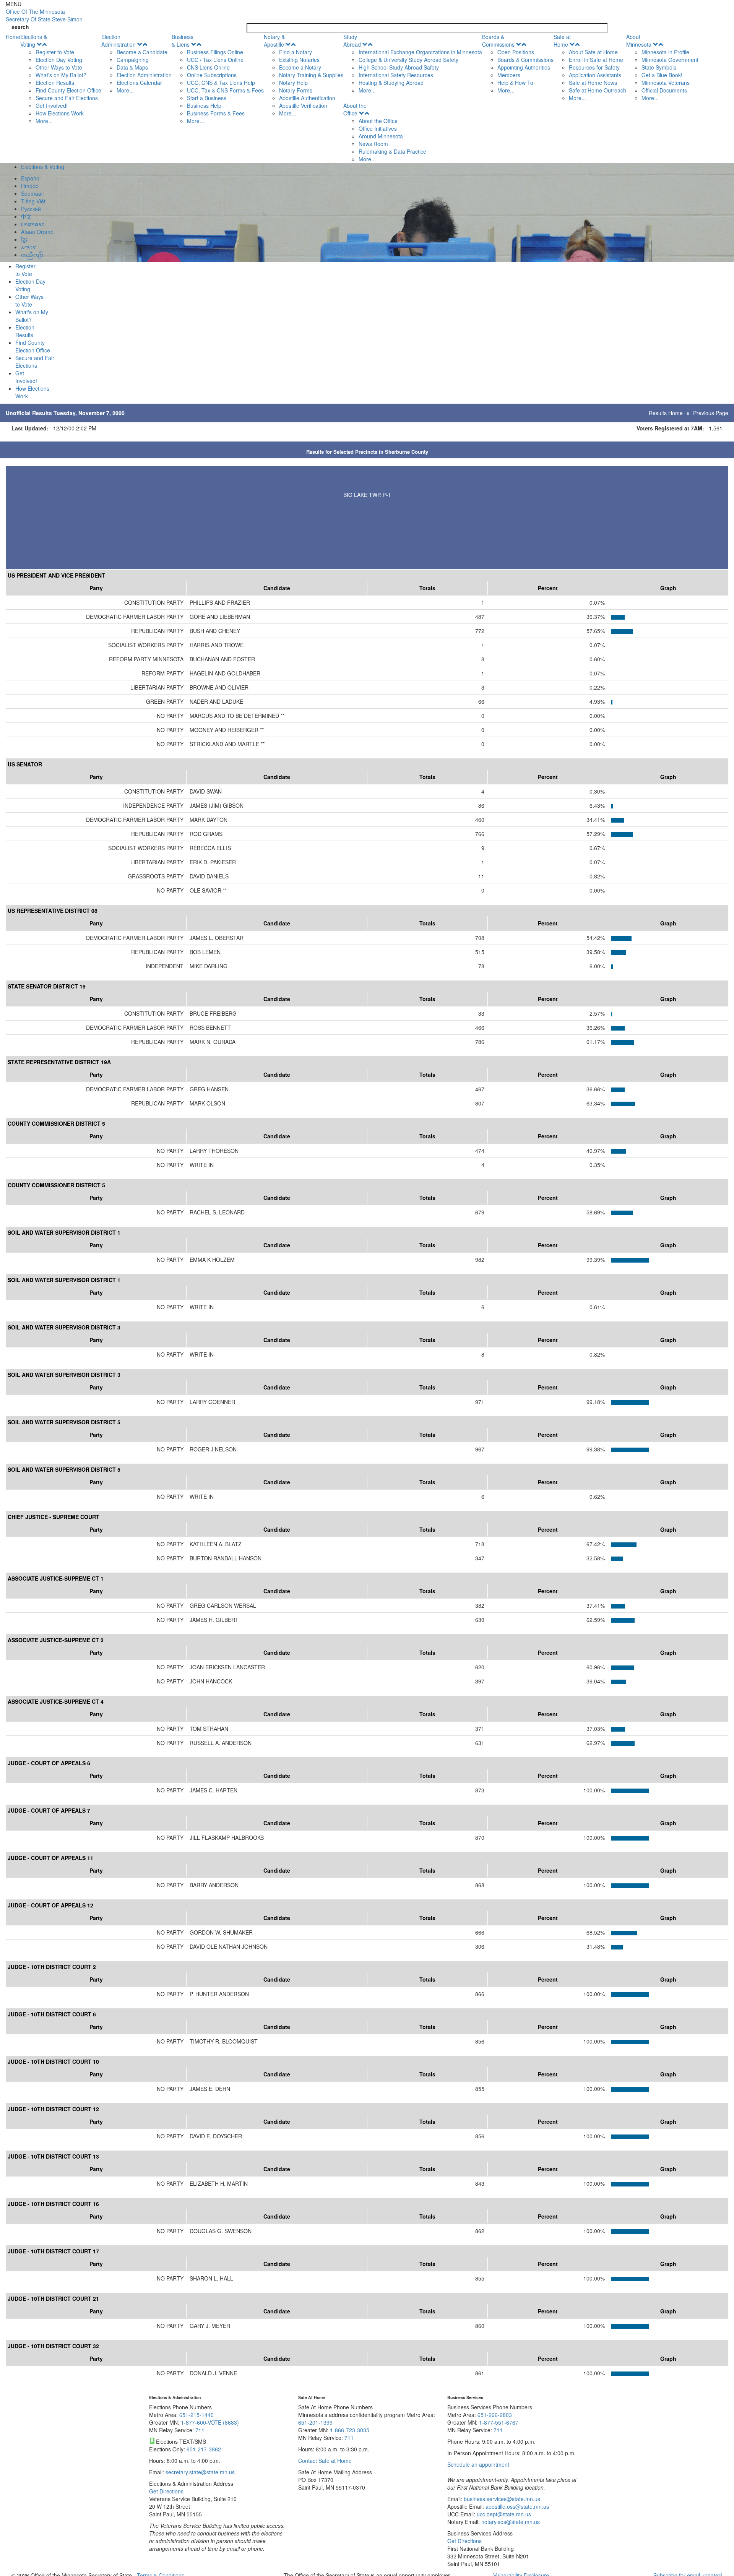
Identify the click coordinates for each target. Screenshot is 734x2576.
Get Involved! (52, 106)
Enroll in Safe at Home (596, 60)
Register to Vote (55, 52)
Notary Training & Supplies (311, 75)
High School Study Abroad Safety (399, 67)
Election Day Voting (59, 60)
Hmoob (30, 186)
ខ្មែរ (24, 239)
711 (200, 2430)
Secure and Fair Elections (67, 98)
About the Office (355, 109)
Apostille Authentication (307, 98)
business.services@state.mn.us (501, 2499)
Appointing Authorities (524, 67)
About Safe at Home (593, 52)
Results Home (666, 413)
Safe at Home (562, 41)
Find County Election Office (68, 90)
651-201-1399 (315, 2422)
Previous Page (711, 413)
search (20, 27)
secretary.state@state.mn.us (199, 2472)
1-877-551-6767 (499, 2422)
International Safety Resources (396, 75)
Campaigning (133, 60)
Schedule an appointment (478, 2464)
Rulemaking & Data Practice (392, 151)
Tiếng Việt (33, 201)
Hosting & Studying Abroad (391, 83)
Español (31, 178)
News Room (373, 144)
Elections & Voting (34, 41)
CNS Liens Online (208, 67)
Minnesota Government (670, 60)
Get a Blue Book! (662, 75)
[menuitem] (61, 79)
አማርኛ (29, 247)
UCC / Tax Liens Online (215, 60)
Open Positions (516, 52)
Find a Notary (296, 52)
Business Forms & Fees (216, 113)
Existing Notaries (299, 60)
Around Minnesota (381, 136)
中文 (26, 216)
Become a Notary (300, 67)
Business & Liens (183, 41)
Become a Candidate (142, 52)
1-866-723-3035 (350, 2430)
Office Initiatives (378, 128)
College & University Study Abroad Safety (408, 60)
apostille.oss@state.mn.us (516, 2506)
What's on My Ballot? (61, 75)
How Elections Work (60, 113)
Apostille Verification (303, 106)
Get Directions (166, 2491)
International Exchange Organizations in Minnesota (420, 52)
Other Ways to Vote (59, 67)
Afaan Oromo (37, 232)
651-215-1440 (196, 2415)
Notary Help (293, 83)
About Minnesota (639, 41)
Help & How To (515, 83)
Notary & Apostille (274, 41)
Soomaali (32, 193)
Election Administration (119, 41)
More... (44, 121)
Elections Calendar (139, 83)
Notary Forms (296, 90)
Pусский (31, 209)
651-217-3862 (204, 2449)
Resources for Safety (594, 67)
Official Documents (664, 90)
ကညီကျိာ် (32, 255)
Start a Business (207, 98)
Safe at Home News (593, 83)
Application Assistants (595, 75)
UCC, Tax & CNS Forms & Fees (225, 90)
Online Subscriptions (212, 75)
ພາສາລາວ (33, 224)
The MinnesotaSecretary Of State (44, 15)
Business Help (204, 106)
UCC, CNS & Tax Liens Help (221, 83)
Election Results (55, 83)
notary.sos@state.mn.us (510, 2522)
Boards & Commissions (498, 41)
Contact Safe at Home (325, 2461)
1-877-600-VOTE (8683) (210, 2422)
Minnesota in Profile (665, 52)
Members (509, 75)
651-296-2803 (495, 2415)
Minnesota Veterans (666, 83)
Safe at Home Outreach (598, 90)
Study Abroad (352, 41)
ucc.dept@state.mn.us (503, 2514)
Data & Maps (132, 67)
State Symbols (659, 67)
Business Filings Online (215, 52)
